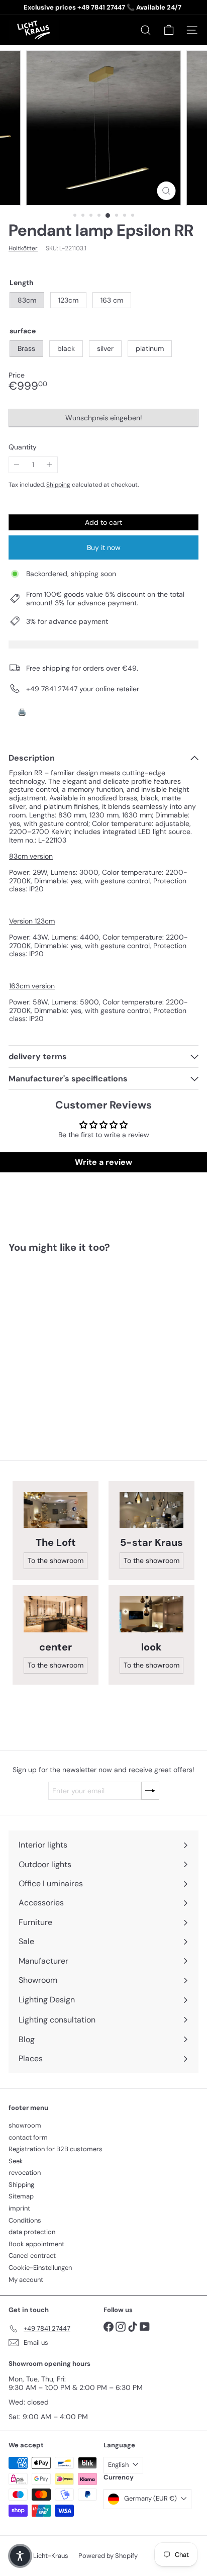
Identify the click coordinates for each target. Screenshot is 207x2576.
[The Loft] (56, 1510)
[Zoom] (167, 191)
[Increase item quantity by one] (49, 465)
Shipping (58, 485)
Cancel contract (32, 2256)
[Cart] (169, 30)
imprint (19, 2208)
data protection (32, 2232)
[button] (20, 2556)
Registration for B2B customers (56, 2149)
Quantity (23, 447)
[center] (56, 1614)
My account (26, 2280)
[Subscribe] (150, 1791)
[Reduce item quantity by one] (17, 465)
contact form (28, 2137)
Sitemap (21, 2196)
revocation (25, 2173)
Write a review (103, 1162)
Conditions (25, 2220)
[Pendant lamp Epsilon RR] (71, 1341)
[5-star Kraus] (151, 1510)
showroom (25, 2125)
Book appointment (36, 2244)
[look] (151, 1614)
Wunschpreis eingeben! (105, 420)
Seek (16, 2161)
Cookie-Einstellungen (40, 2268)
